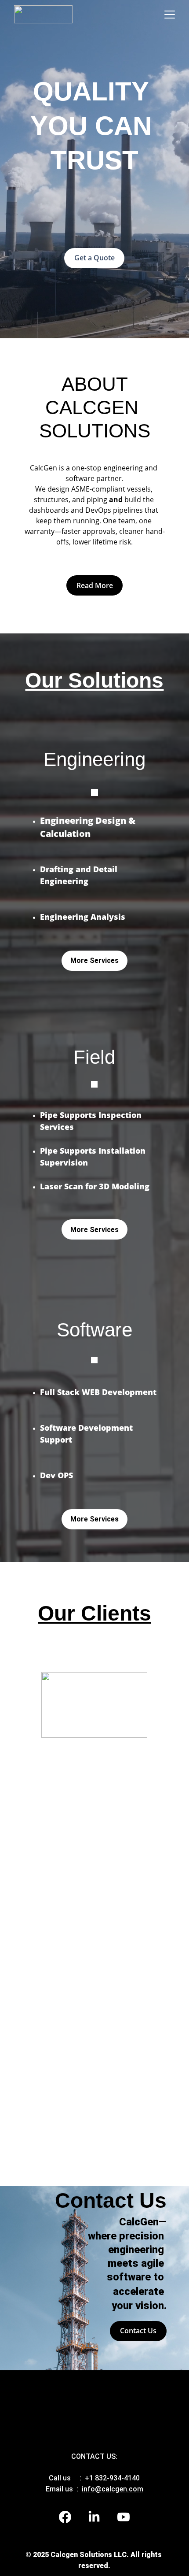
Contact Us (138, 2331)
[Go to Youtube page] (124, 2517)
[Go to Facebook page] (69, 2517)
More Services (94, 1230)
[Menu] (170, 15)
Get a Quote (94, 258)
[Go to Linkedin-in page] (98, 2517)
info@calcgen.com (113, 2489)
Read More (95, 585)
